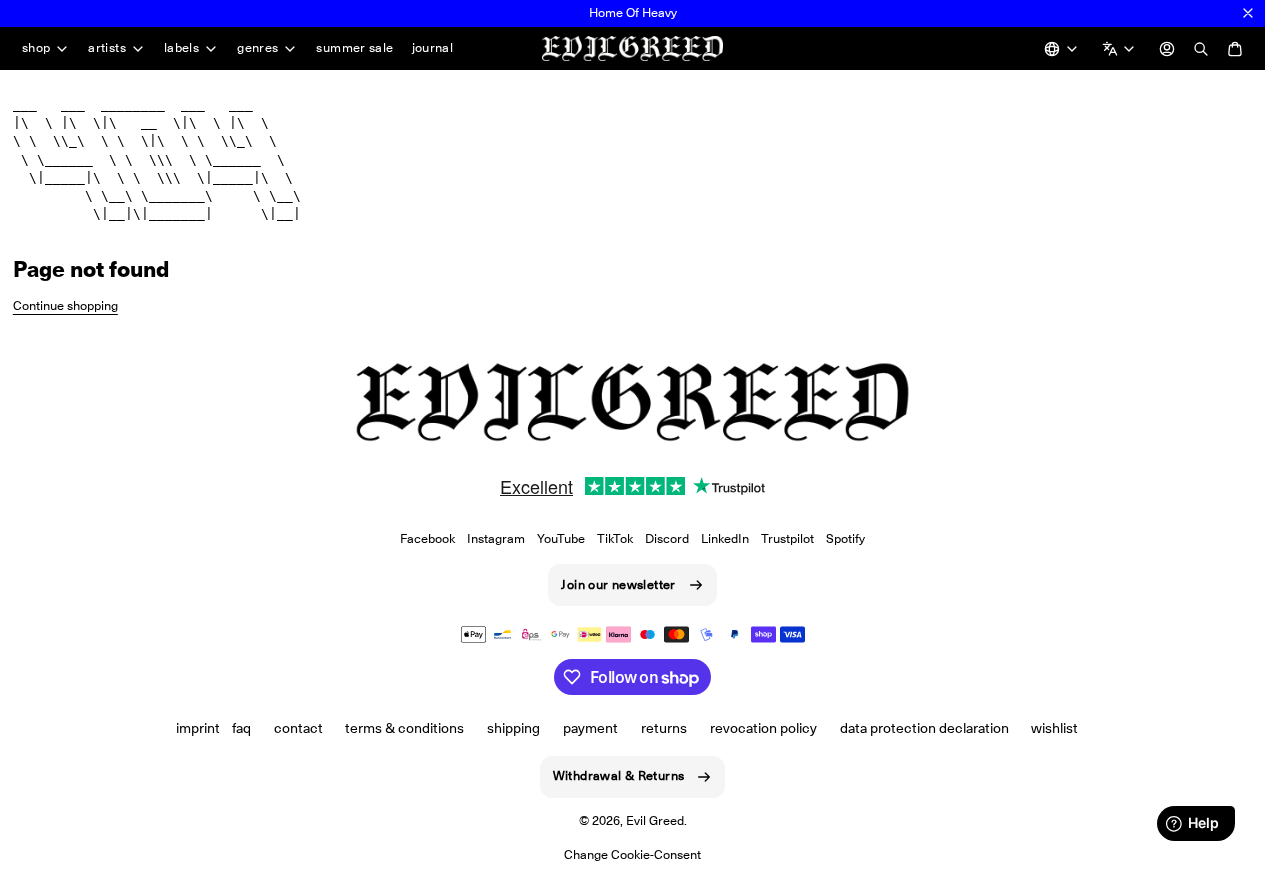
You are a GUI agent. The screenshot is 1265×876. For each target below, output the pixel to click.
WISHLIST (1054, 728)
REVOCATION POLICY (763, 728)
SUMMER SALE (354, 47)
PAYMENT (590, 728)
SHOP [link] (36, 48)
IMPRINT (198, 728)
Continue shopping (65, 305)
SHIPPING (513, 728)
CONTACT (298, 728)
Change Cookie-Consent (632, 854)
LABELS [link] (181, 48)
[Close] (1248, 13)
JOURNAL (433, 47)
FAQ (241, 728)
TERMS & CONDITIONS (404, 728)
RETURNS (664, 728)
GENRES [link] (257, 48)
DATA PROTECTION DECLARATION (924, 728)
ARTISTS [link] (107, 48)
